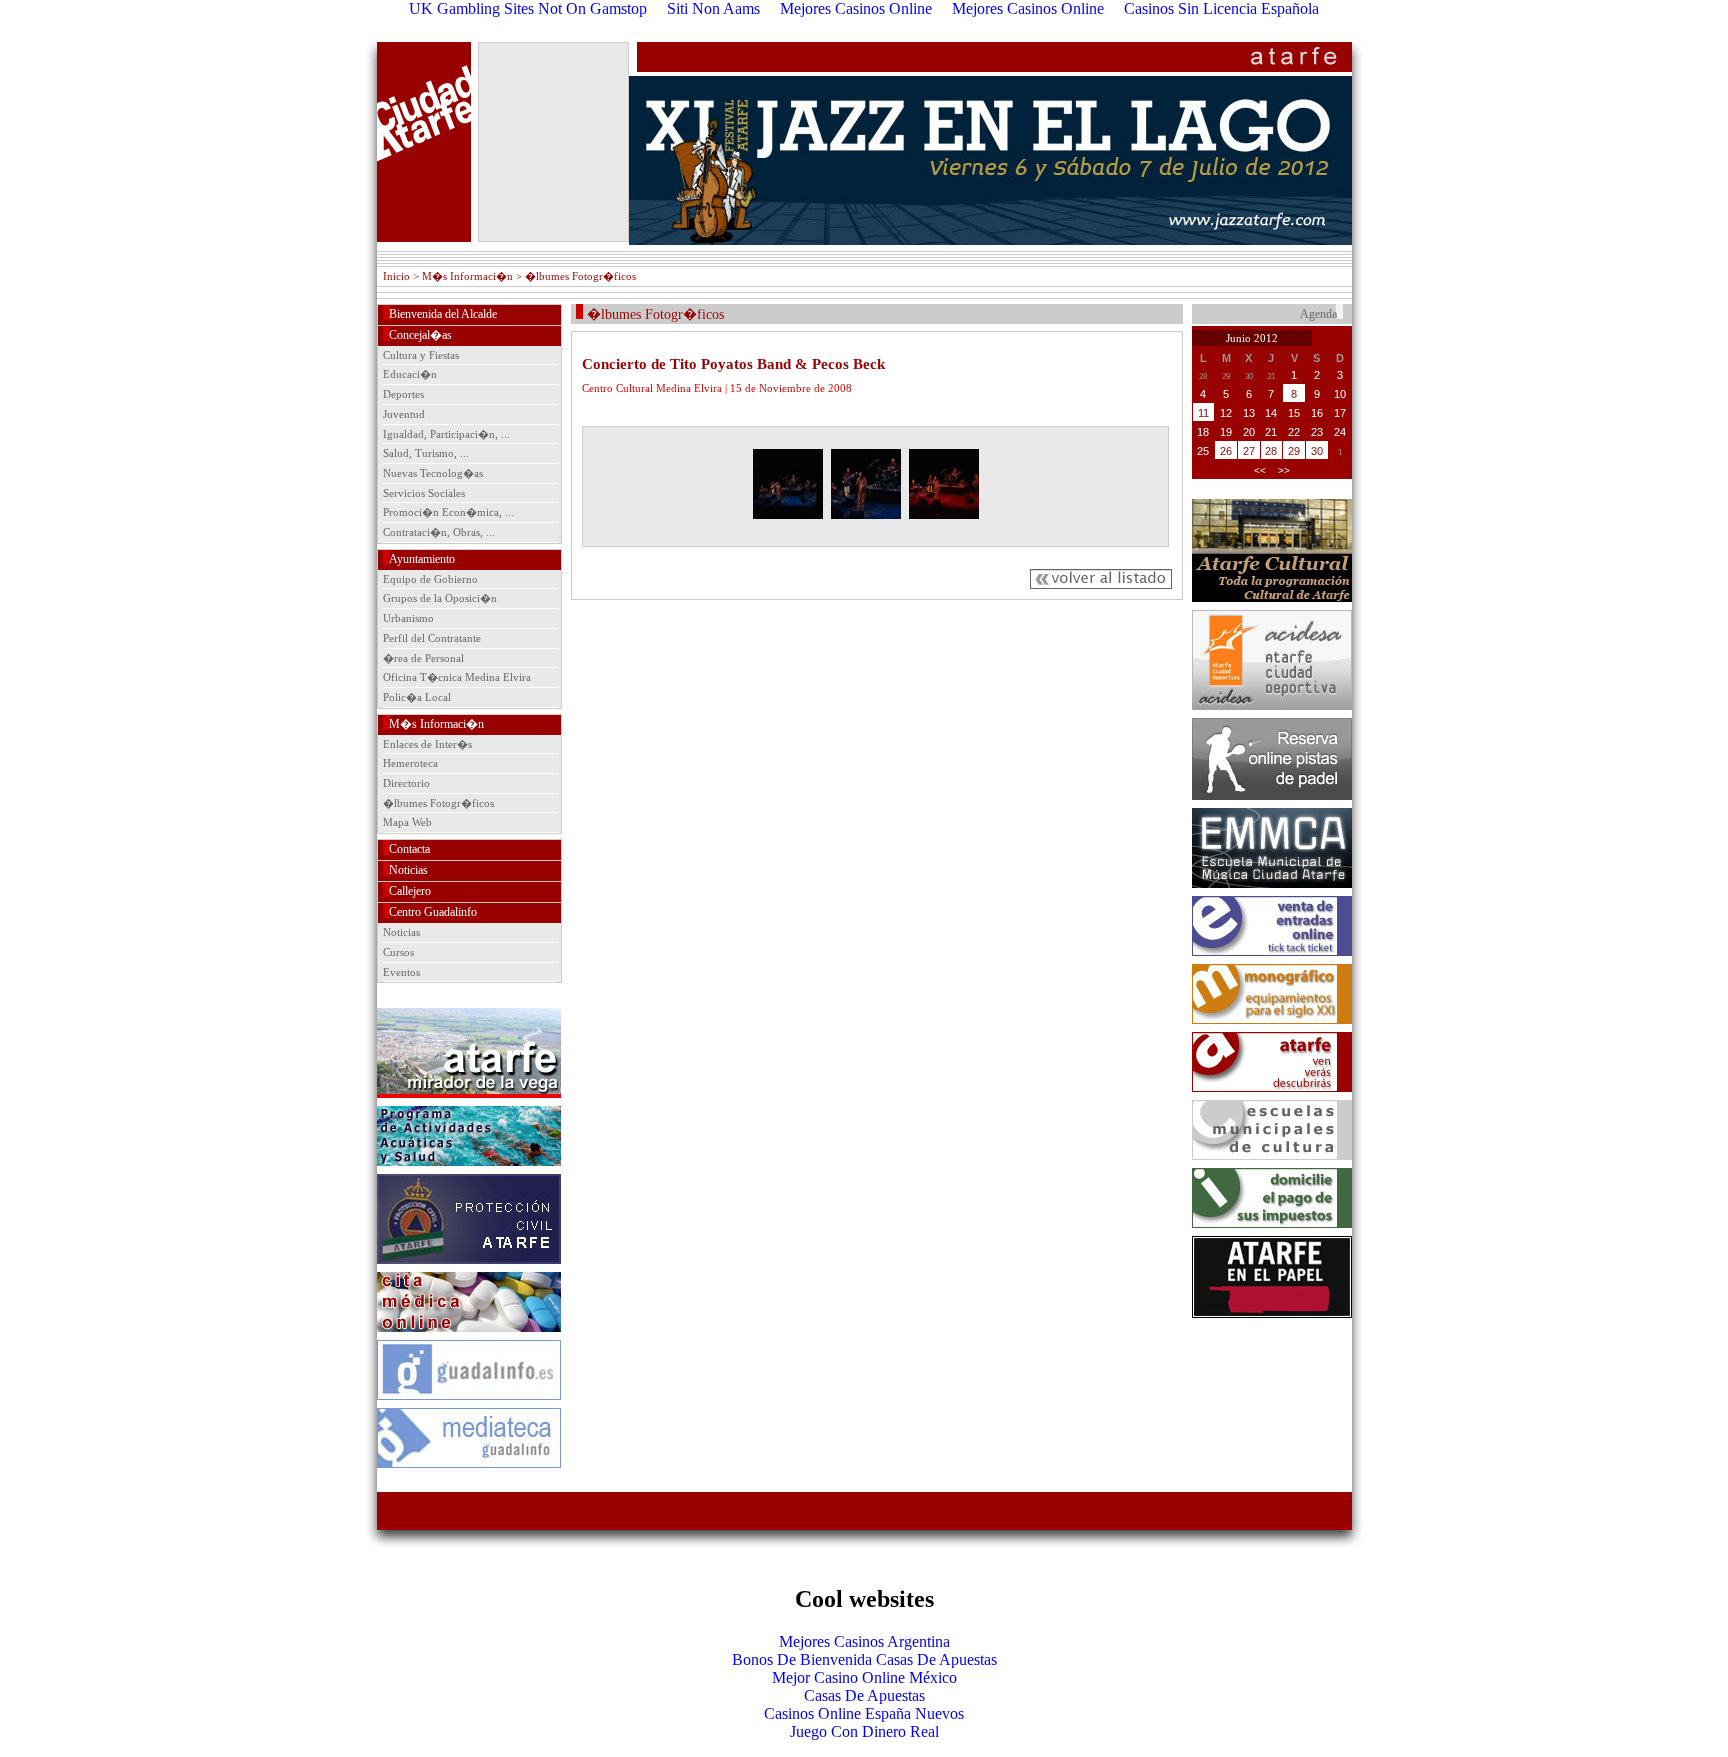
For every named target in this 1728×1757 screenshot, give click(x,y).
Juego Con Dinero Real (864, 1731)
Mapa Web (407, 822)
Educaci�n (410, 374)
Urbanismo (408, 618)
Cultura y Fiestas (421, 355)
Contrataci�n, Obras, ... (439, 532)
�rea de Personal (423, 658)
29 (1294, 451)
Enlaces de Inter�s (427, 744)
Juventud (404, 414)
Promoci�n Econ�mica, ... (448, 512)
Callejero (410, 891)
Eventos (401, 972)
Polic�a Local (417, 697)
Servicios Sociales (424, 493)
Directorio (406, 783)
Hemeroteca (410, 763)
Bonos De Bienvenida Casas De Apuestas (864, 1659)
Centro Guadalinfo (433, 912)
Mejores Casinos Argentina (864, 1641)
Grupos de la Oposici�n (440, 598)
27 (1249, 451)
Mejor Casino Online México (864, 1677)
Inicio (396, 276)
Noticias (408, 870)
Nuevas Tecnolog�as (433, 473)
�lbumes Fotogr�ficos (438, 803)
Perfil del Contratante (432, 638)
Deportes (403, 394)
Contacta (409, 849)
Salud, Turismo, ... (426, 453)
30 (1317, 451)
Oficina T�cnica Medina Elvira (457, 677)
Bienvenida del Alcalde (443, 314)
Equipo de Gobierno (430, 579)
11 (1203, 413)
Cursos (398, 952)
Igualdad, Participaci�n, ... (446, 434)
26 (1226, 451)
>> (1284, 470)
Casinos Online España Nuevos (864, 1713)
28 (1271, 451)
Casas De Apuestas (864, 1695)
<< (1260, 470)
